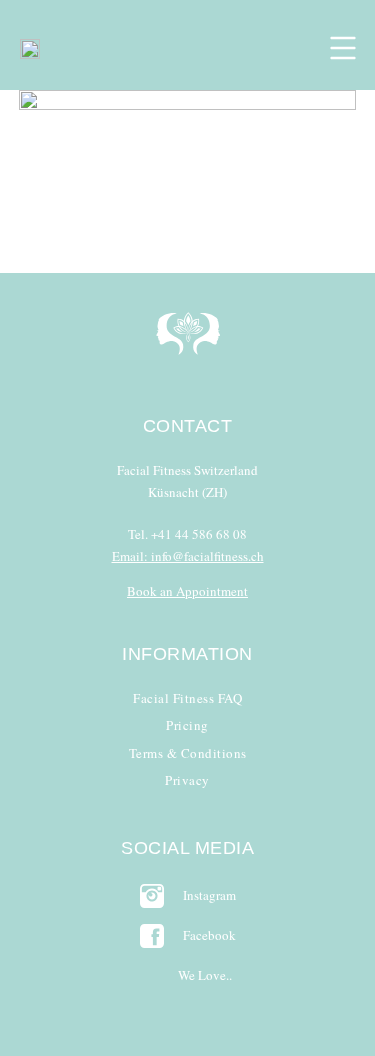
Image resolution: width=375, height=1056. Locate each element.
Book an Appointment (187, 591)
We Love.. (205, 975)
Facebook (209, 935)
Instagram (209, 895)
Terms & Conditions (188, 753)
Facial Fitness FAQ (187, 698)
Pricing (187, 725)
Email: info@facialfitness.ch (188, 556)
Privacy (187, 780)
